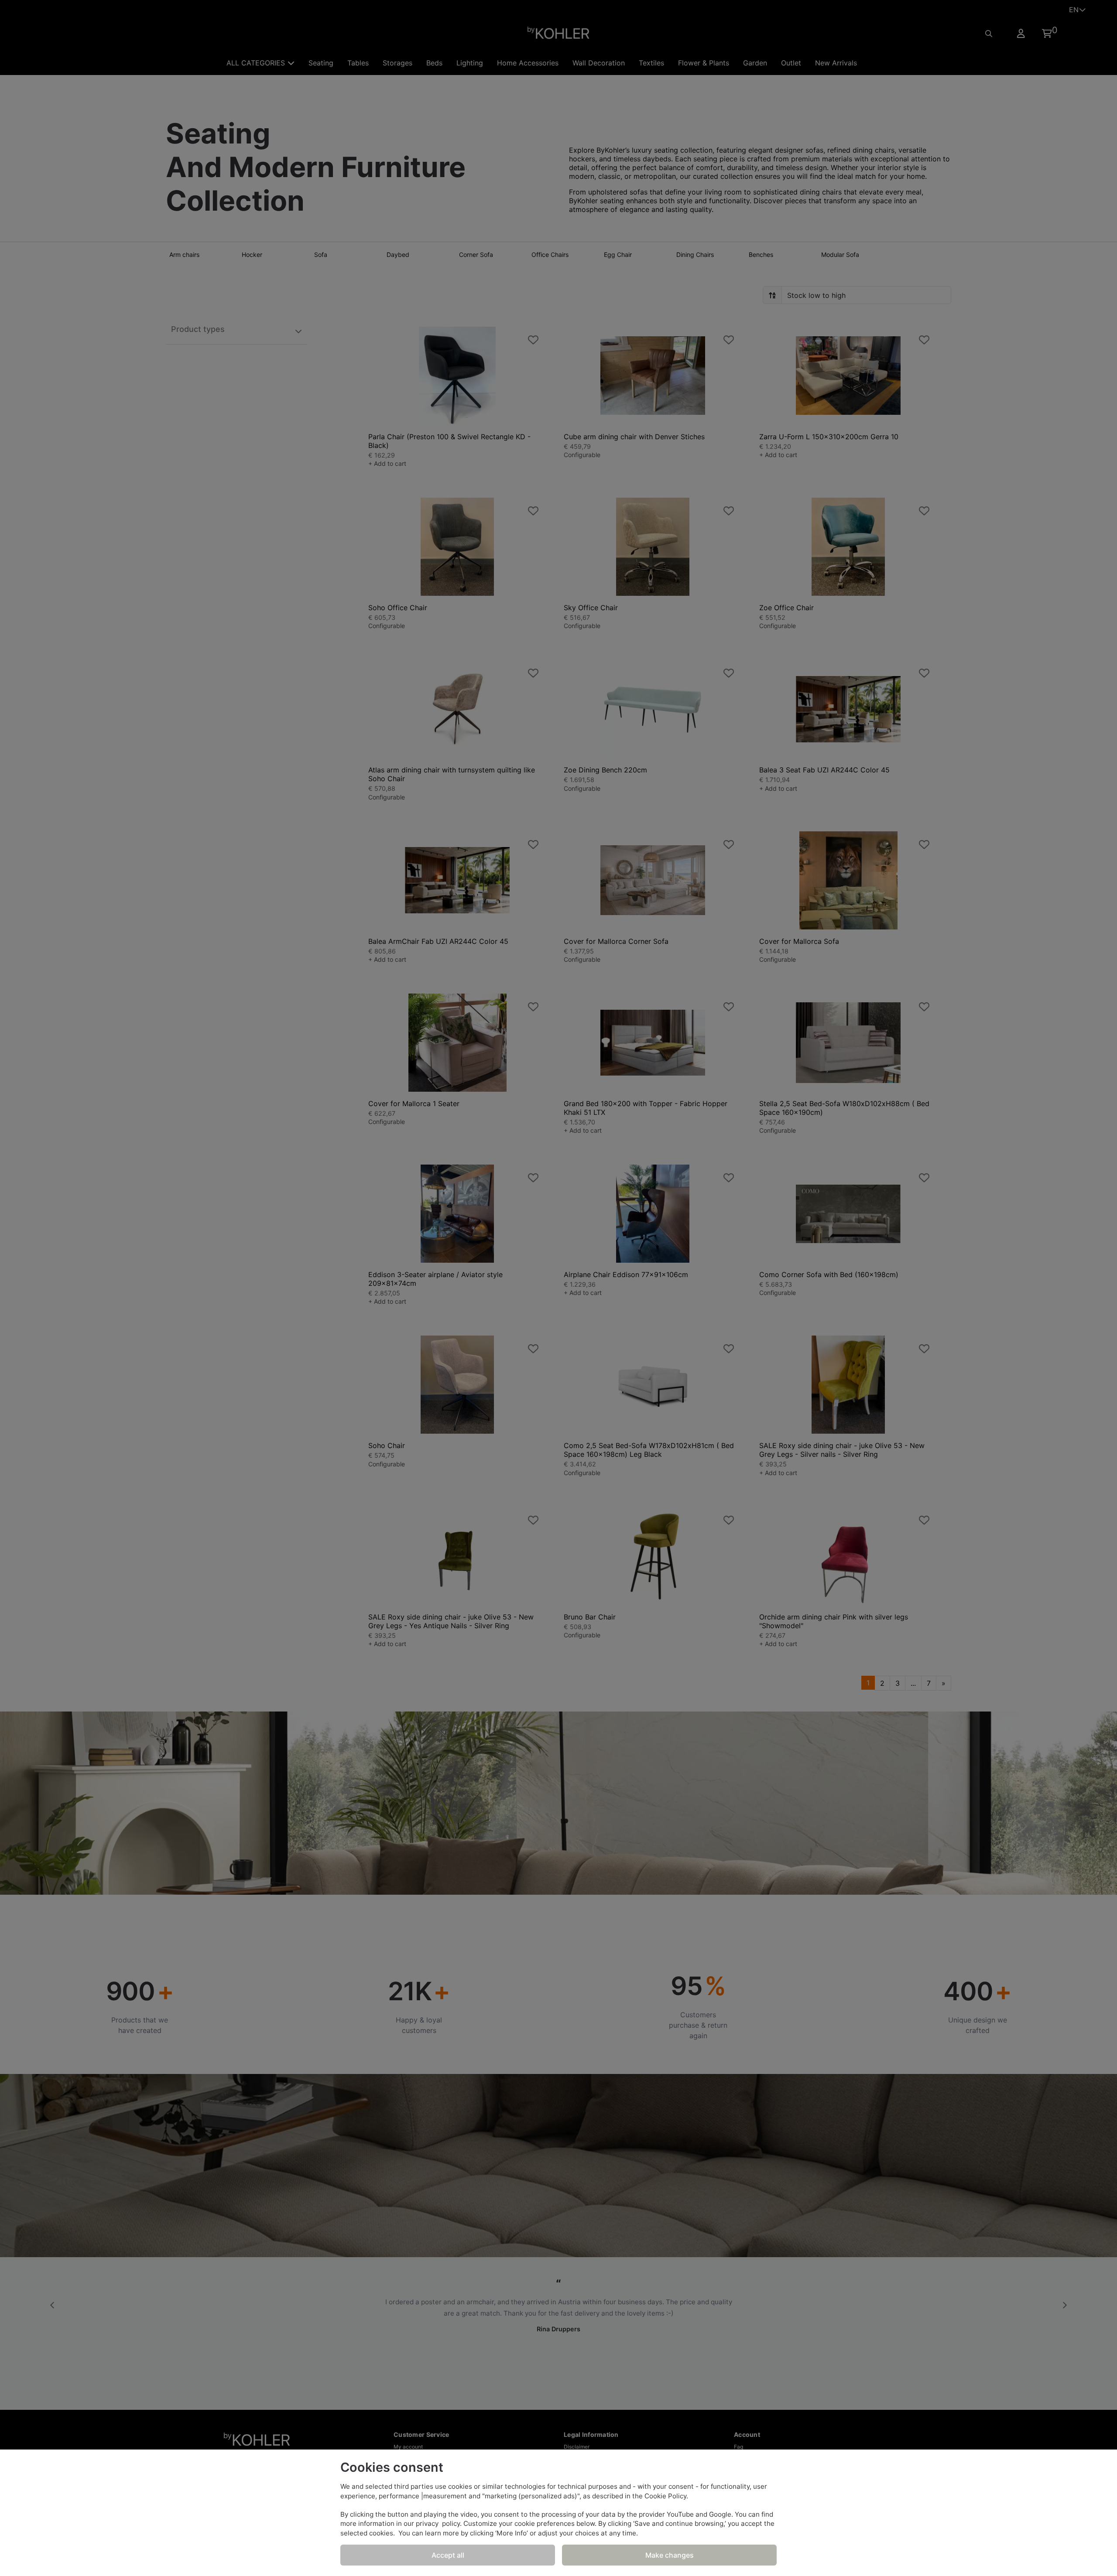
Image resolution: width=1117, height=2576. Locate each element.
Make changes (670, 2555)
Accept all (448, 2555)
